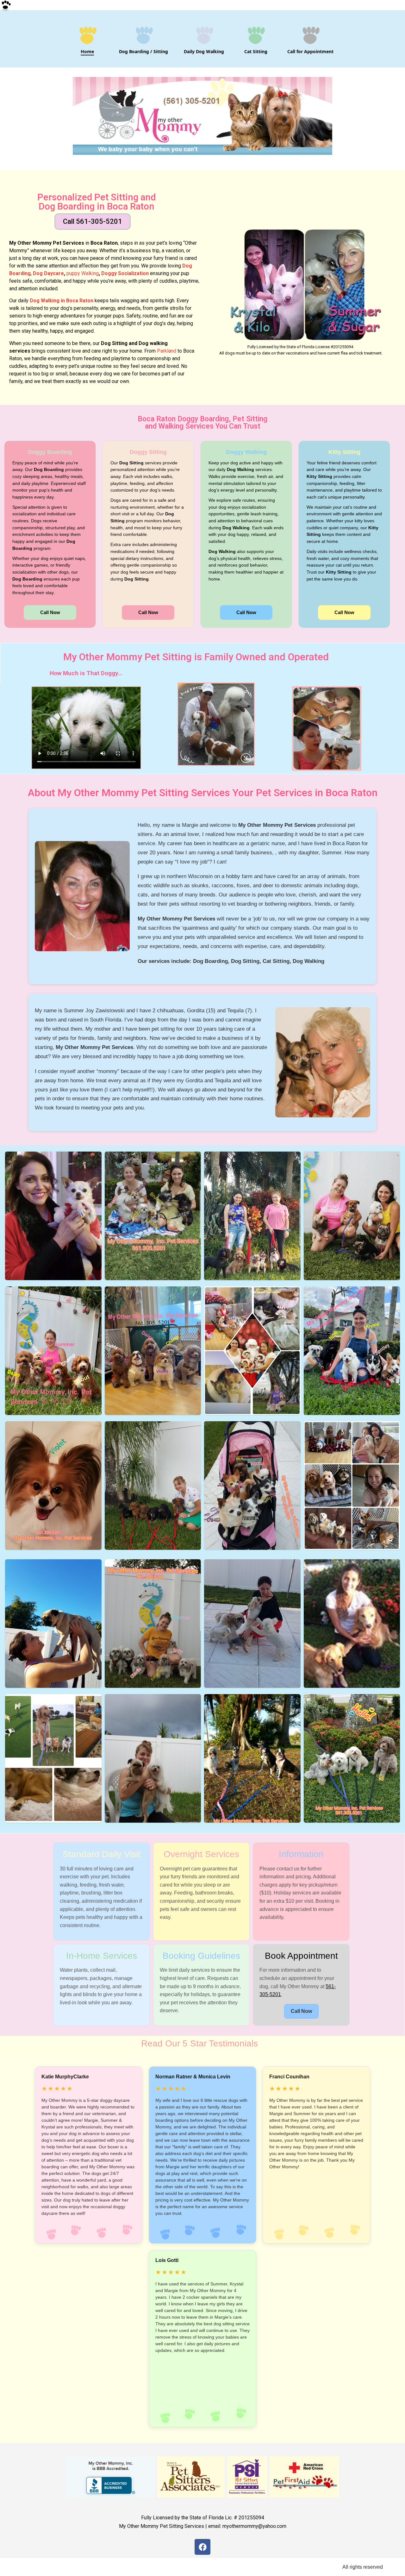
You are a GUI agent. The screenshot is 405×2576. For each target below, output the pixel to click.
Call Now (50, 612)
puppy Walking (82, 273)
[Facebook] (202, 2547)
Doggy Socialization (126, 273)
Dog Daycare (48, 273)
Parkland (167, 351)
